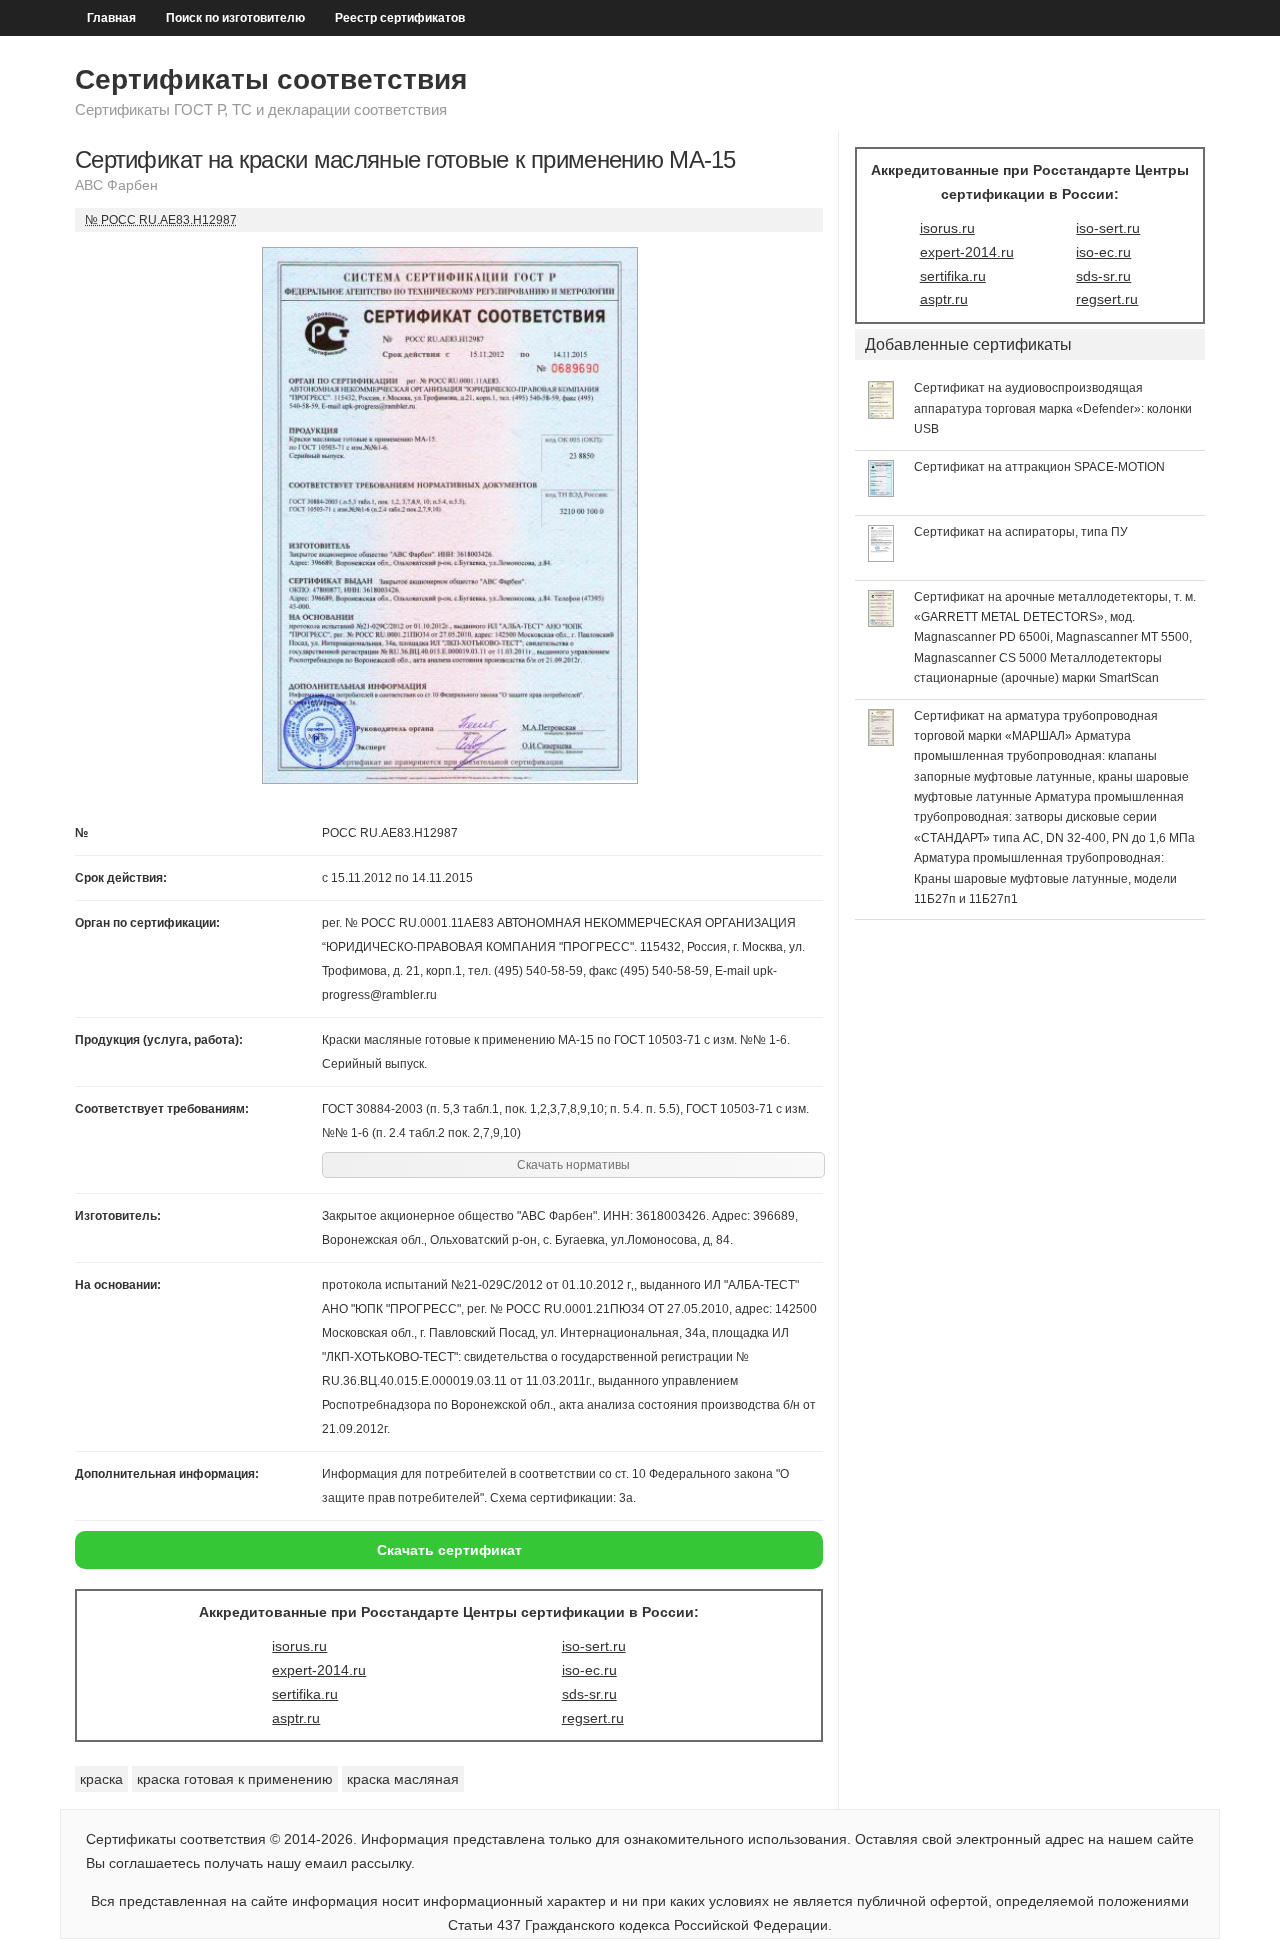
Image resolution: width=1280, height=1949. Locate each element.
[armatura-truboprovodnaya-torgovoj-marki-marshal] (881, 741)
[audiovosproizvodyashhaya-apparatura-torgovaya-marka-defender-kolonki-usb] (881, 414)
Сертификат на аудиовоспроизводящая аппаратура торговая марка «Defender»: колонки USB (1053, 408)
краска (101, 1779)
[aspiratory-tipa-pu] (881, 557)
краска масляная (403, 1779)
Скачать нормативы (573, 1165)
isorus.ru (299, 1646)
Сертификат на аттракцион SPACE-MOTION (1039, 467)
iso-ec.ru (589, 1670)
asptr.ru (296, 1718)
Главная (111, 18)
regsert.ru (593, 1718)
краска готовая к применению (235, 1779)
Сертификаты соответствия (271, 79)
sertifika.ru (305, 1694)
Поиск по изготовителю (235, 18)
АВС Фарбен (116, 185)
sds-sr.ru (589, 1694)
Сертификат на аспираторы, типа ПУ (1021, 532)
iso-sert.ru (594, 1646)
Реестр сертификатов (400, 18)
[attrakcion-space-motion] (881, 492)
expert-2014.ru (319, 1670)
